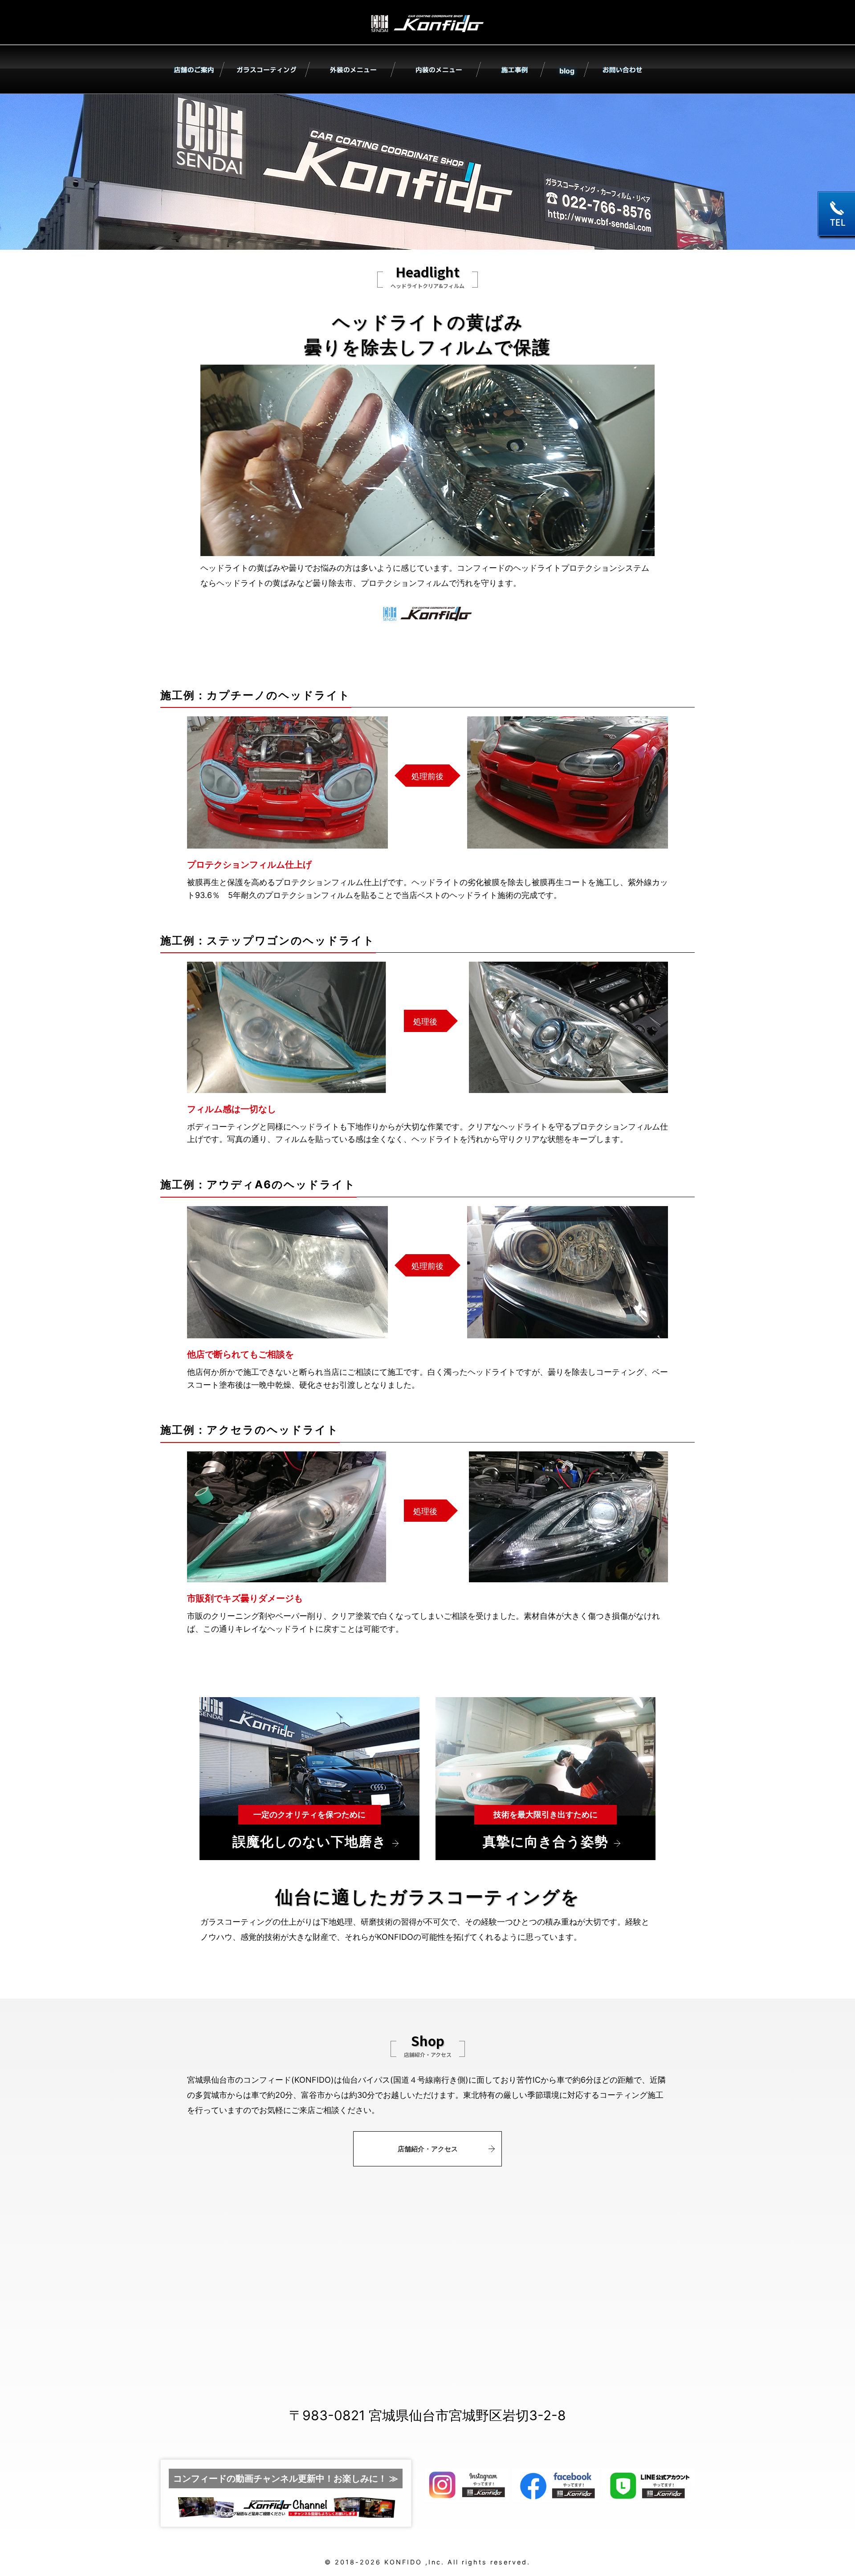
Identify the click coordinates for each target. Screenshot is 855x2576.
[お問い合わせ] (621, 71)
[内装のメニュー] (438, 71)
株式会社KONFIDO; (428, 25)
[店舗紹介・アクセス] (192, 71)
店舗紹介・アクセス (428, 2149)
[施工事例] (513, 71)
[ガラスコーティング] (267, 71)
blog (567, 71)
